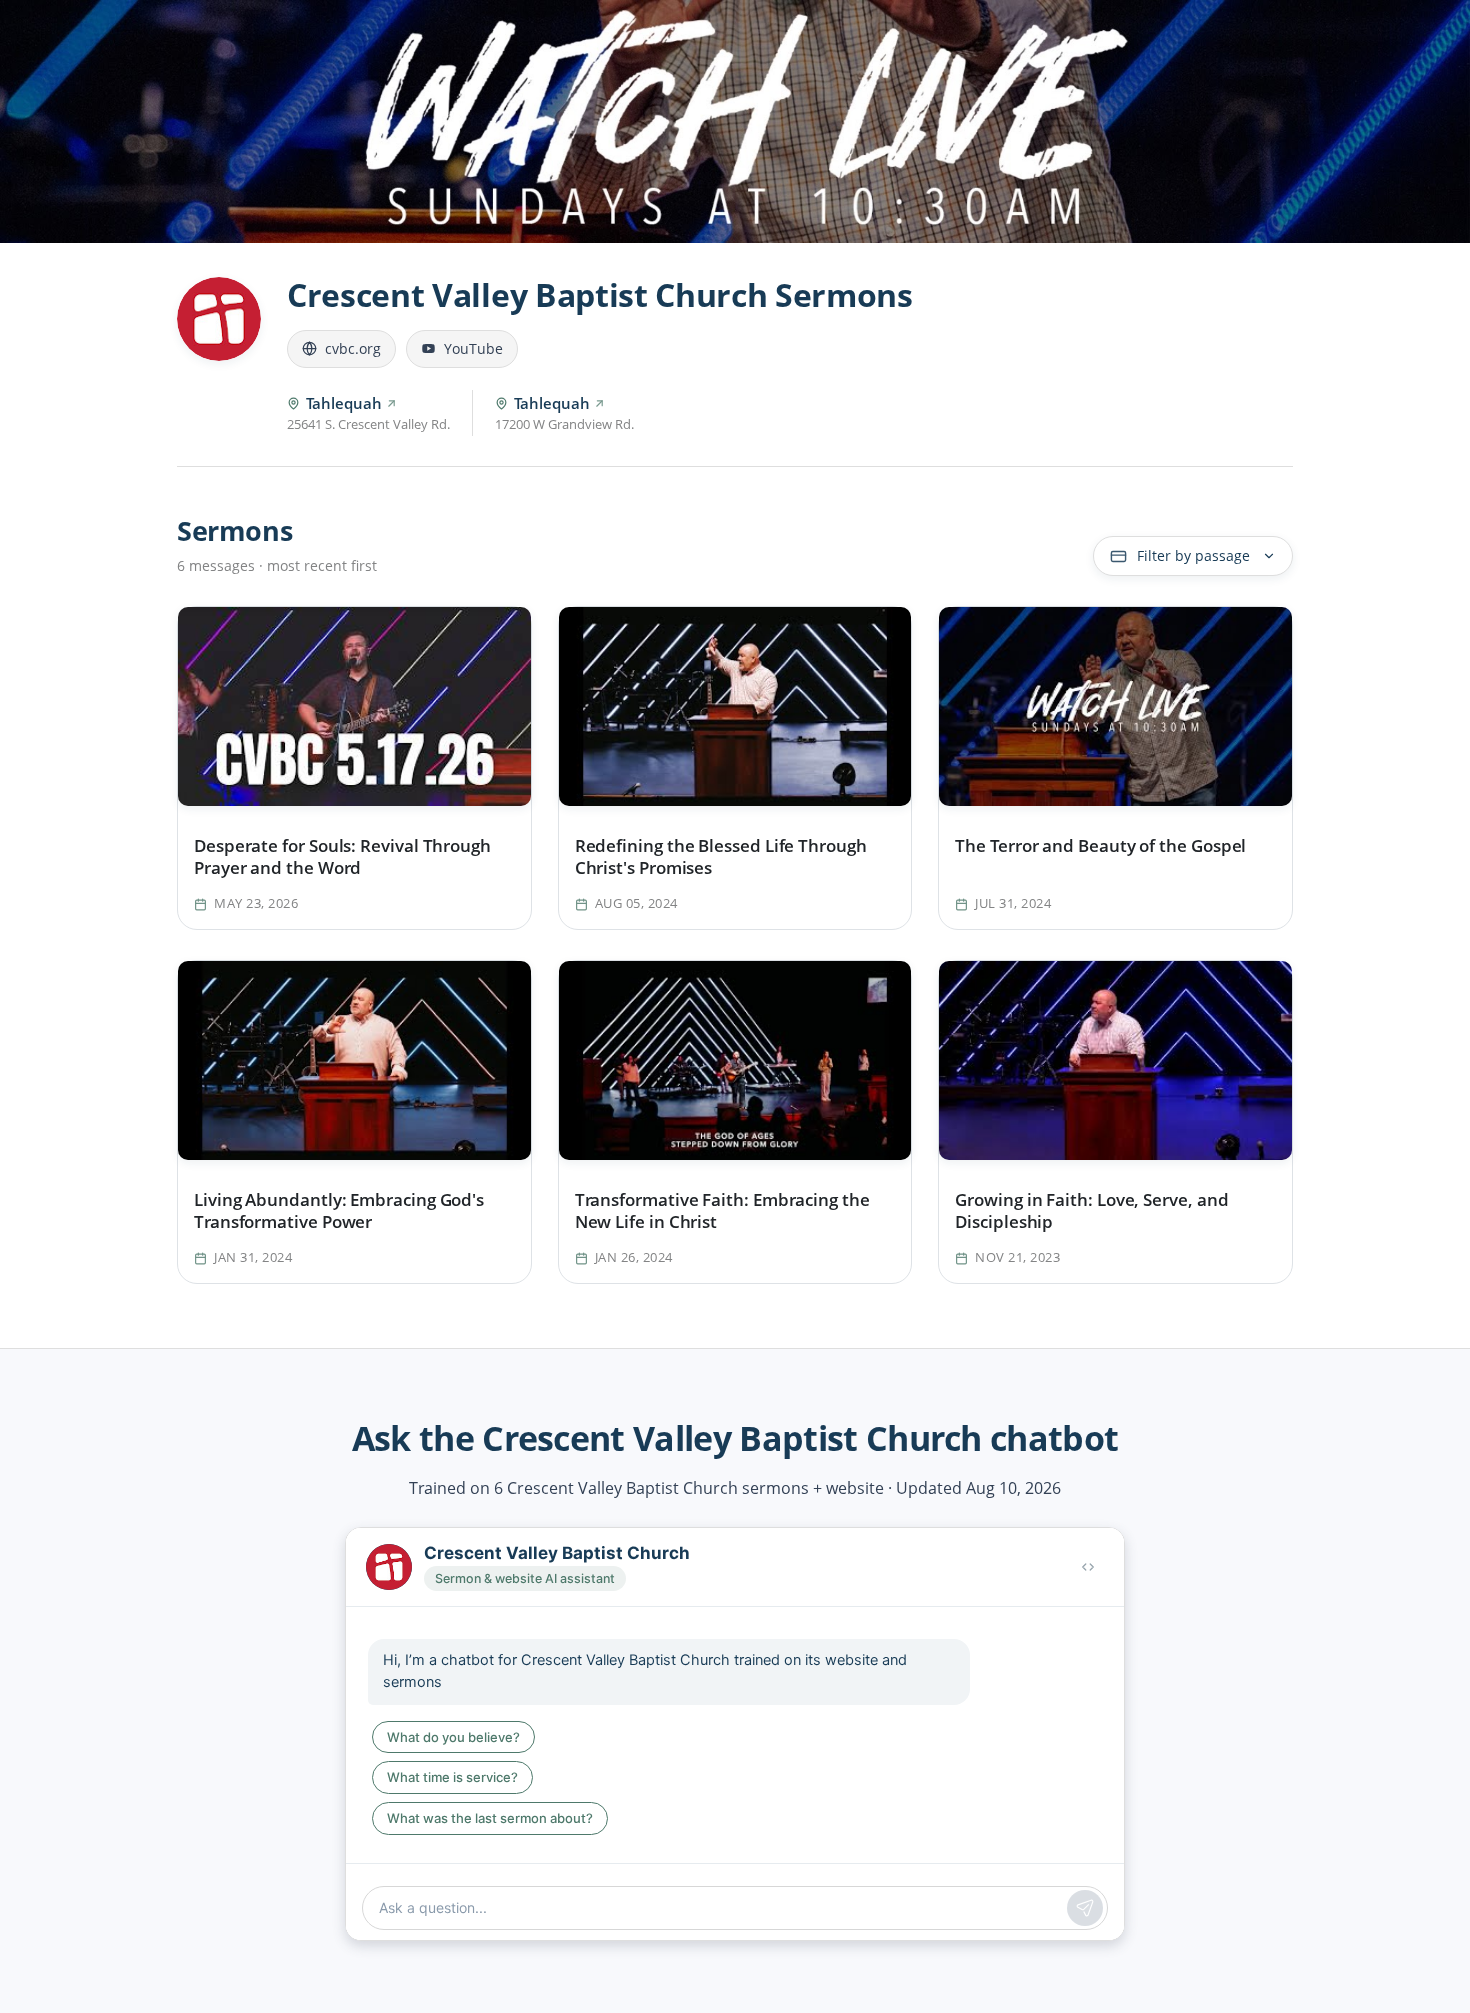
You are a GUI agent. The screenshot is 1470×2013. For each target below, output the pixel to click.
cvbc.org (353, 349)
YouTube (473, 349)
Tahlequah (344, 403)
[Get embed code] (1088, 1567)
